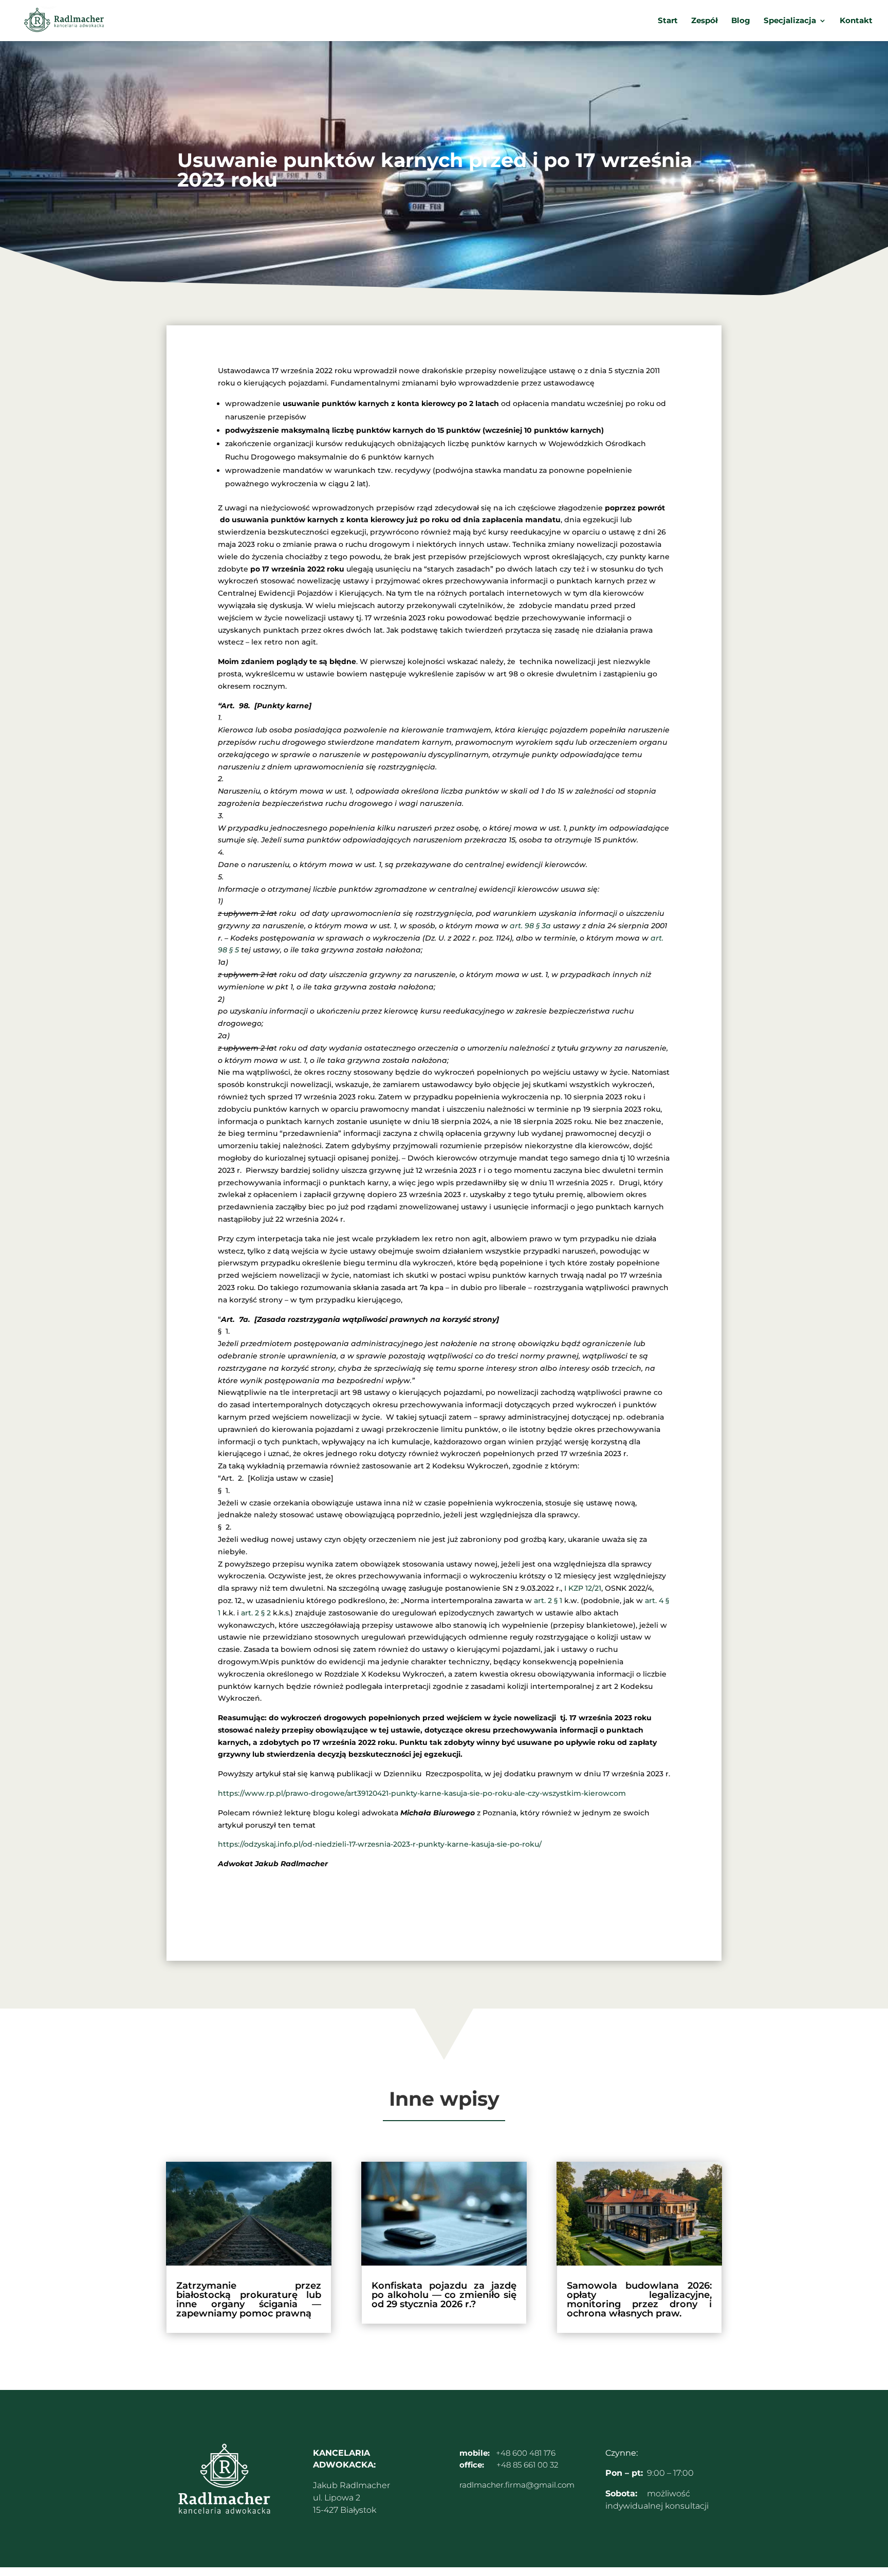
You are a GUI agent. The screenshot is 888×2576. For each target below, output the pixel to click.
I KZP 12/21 (583, 1588)
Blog (741, 21)
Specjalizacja (790, 21)
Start (668, 21)
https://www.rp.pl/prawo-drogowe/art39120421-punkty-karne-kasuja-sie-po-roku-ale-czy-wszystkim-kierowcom (422, 1793)
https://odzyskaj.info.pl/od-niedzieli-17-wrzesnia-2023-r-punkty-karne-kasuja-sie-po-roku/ (380, 1844)
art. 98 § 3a (530, 926)
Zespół (705, 21)
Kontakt (856, 21)
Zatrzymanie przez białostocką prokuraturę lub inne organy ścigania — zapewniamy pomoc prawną (249, 2299)
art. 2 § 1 (548, 1600)
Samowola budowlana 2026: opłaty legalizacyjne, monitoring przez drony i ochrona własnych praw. (639, 2299)
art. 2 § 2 (256, 1613)
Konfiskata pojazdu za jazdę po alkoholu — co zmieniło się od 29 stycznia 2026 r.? (444, 2295)
